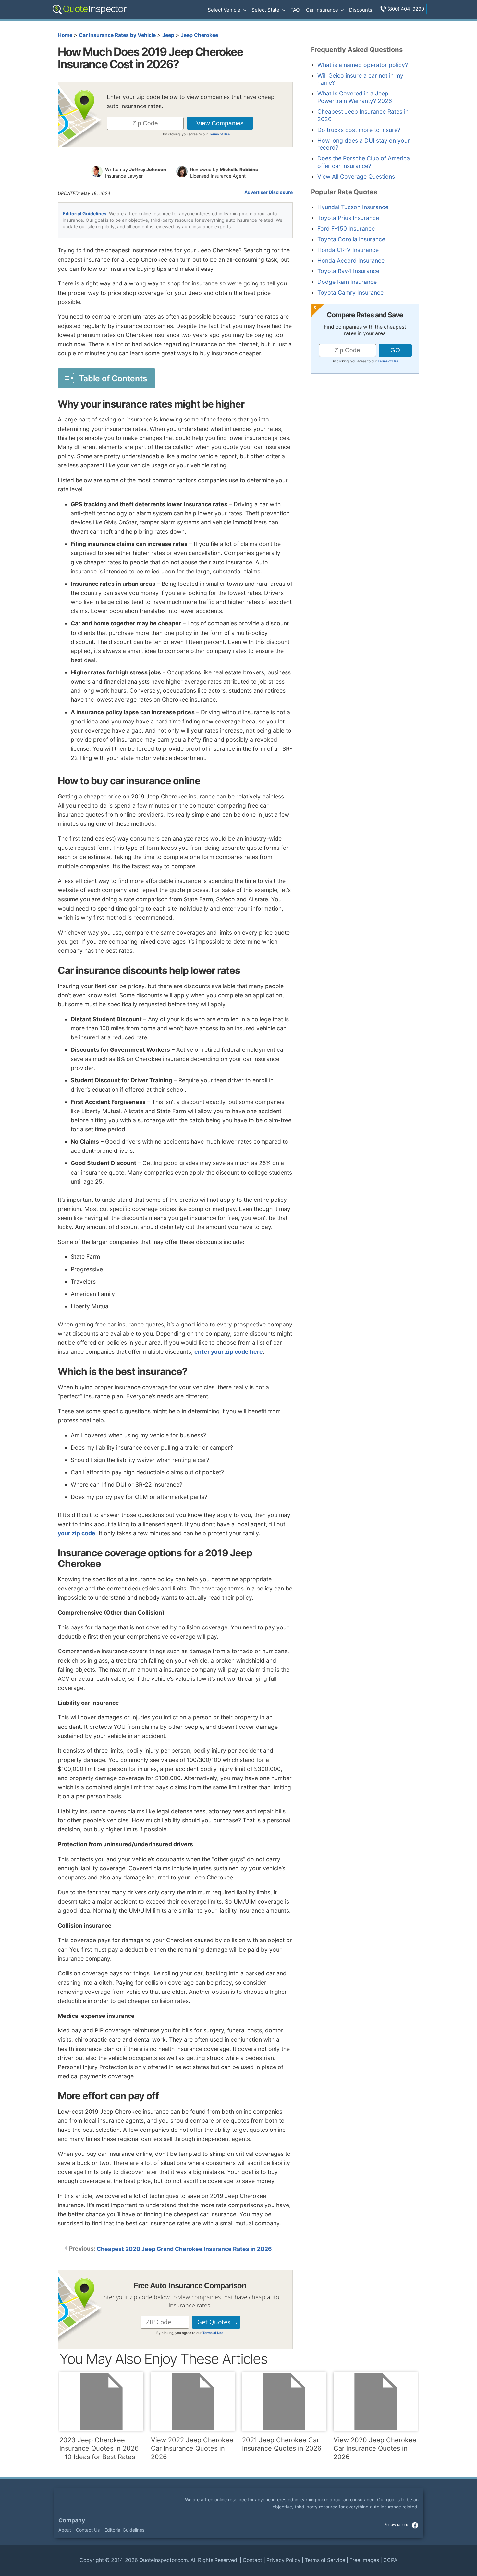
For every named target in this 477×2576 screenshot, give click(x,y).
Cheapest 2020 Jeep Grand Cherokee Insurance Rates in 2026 (184, 2249)
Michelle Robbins (239, 169)
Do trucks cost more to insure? (359, 130)
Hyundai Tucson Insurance (353, 207)
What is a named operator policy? (363, 65)
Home (65, 35)
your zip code (77, 1533)
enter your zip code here (229, 1352)
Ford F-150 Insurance (346, 228)
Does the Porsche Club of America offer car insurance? (364, 162)
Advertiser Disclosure (269, 192)
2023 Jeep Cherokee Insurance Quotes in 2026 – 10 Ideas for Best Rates (99, 2448)
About (65, 2530)
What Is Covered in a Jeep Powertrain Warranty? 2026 (355, 97)
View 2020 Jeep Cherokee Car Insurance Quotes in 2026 (375, 2448)
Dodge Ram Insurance (347, 282)
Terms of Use (219, 134)
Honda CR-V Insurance (348, 250)
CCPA (390, 2560)
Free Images (364, 2560)
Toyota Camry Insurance (350, 292)
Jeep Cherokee (199, 35)
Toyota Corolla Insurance (351, 239)
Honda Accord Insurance (351, 261)
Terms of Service (325, 2560)
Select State (265, 10)
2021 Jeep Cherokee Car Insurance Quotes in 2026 (282, 2444)
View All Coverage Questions (356, 176)
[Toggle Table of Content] (106, 378)
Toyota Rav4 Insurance (348, 271)
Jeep (168, 35)
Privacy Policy (283, 2560)
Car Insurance (322, 10)
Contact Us (88, 2530)
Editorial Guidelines (85, 214)
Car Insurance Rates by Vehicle (117, 35)
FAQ (295, 10)
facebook (415, 2525)
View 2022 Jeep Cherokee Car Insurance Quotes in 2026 (192, 2448)
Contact (252, 2560)
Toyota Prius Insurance (348, 218)
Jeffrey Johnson (148, 169)
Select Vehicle (224, 10)
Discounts (361, 10)
